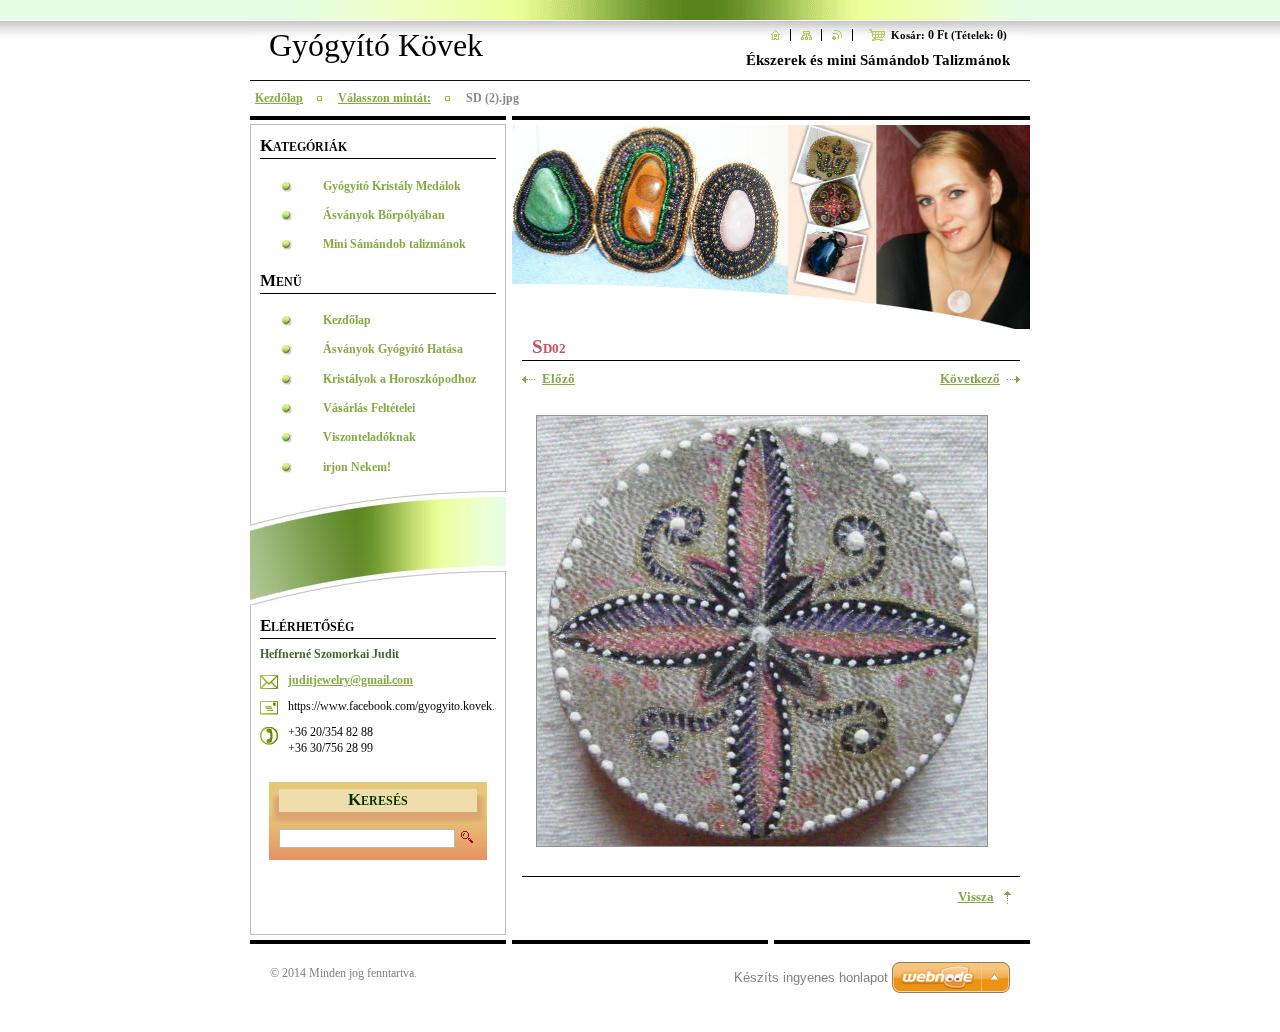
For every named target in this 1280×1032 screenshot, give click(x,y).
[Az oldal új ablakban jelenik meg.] (762, 633)
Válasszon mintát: (384, 98)
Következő (970, 379)
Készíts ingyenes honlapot (811, 977)
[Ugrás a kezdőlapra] (775, 35)
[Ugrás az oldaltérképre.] (806, 35)
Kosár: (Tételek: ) (949, 35)
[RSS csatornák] (837, 35)
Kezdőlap (279, 98)
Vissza (976, 897)
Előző (558, 379)
